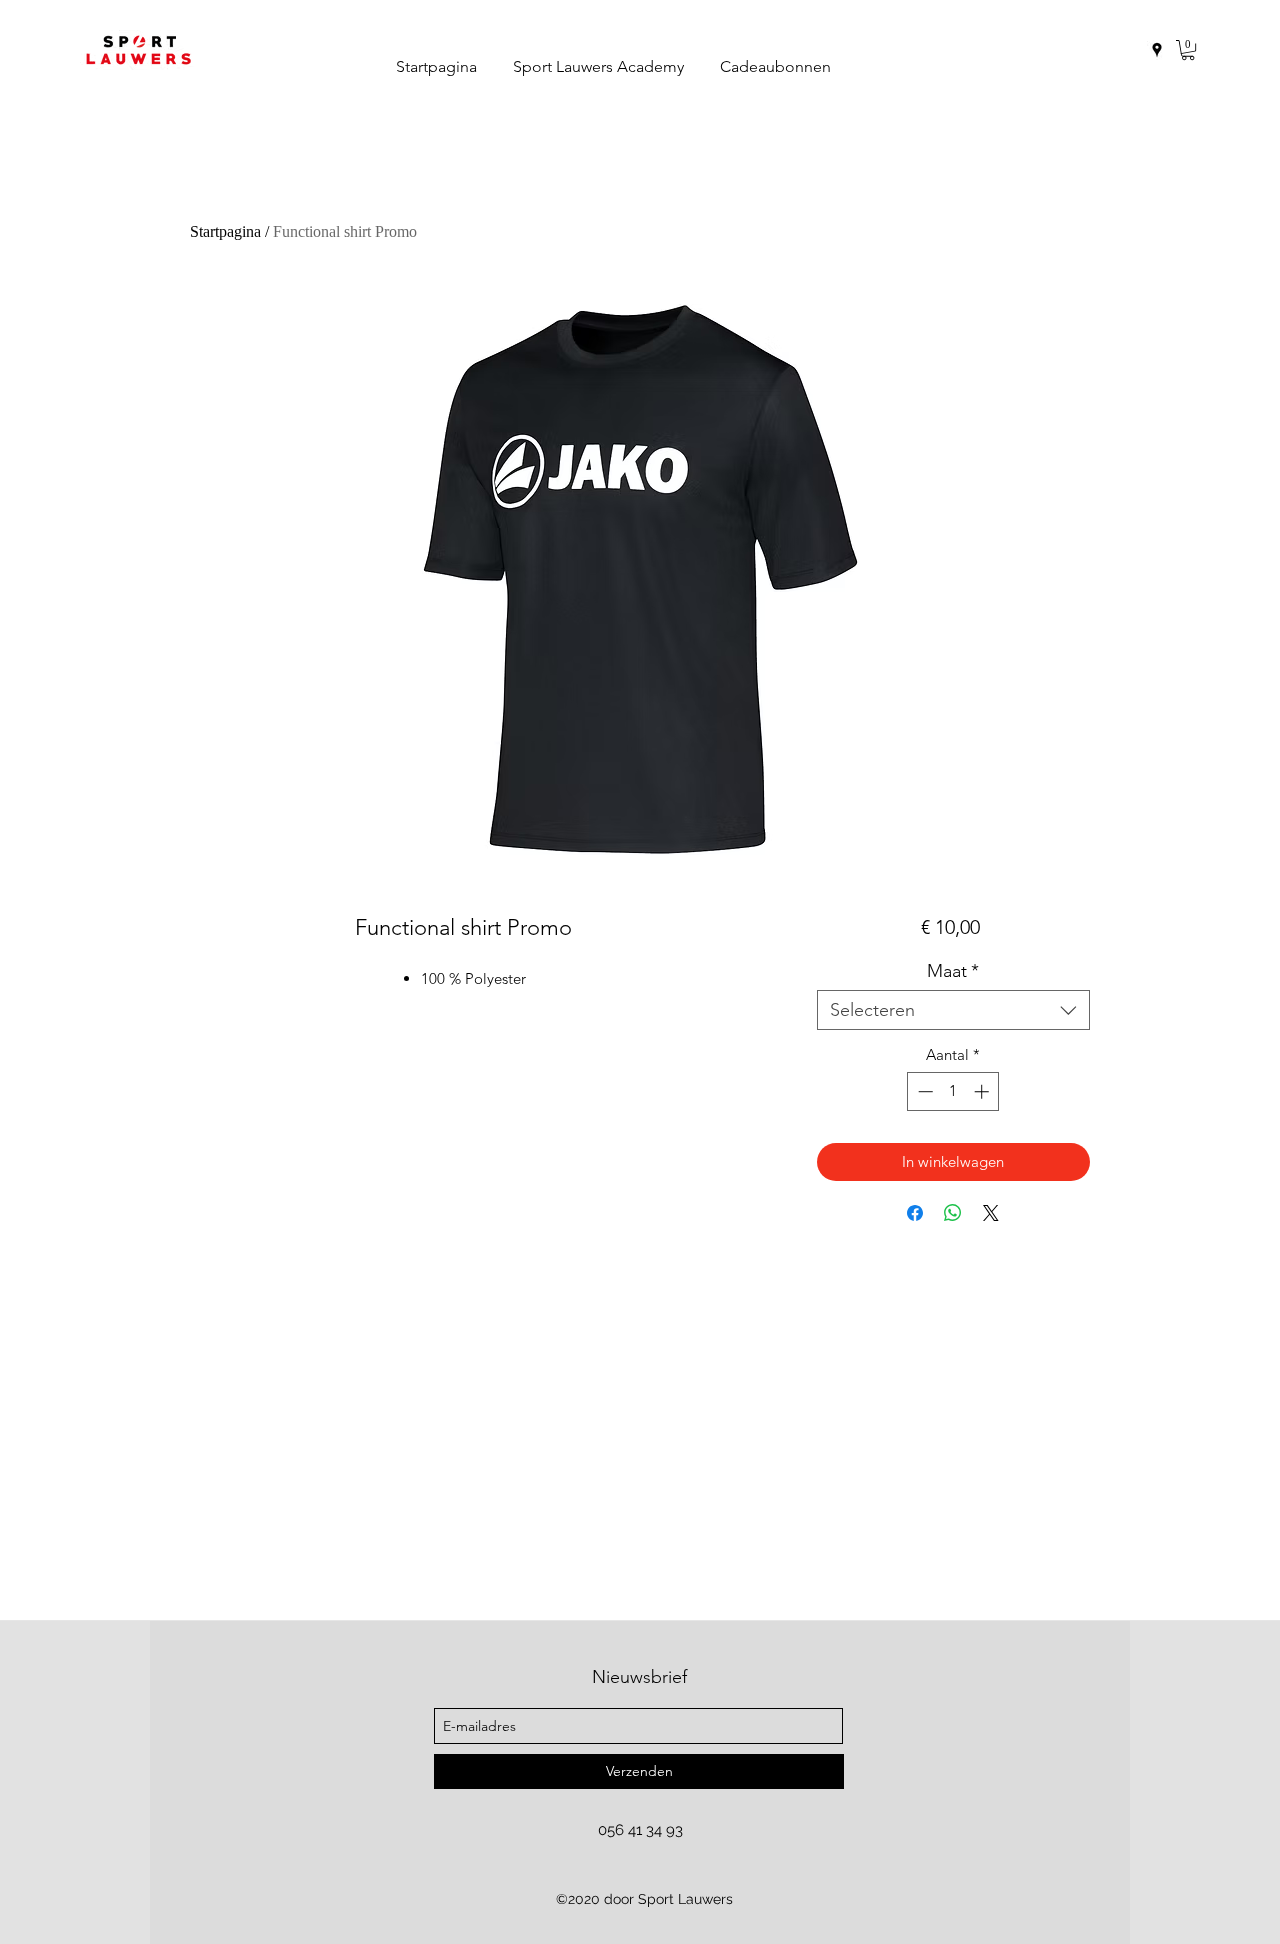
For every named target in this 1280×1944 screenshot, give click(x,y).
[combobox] (953, 1010)
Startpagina (225, 231)
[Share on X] (991, 1213)
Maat (953, 971)
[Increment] (983, 1091)
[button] (1188, 50)
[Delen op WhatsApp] (953, 1213)
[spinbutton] (953, 1091)
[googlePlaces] (1157, 50)
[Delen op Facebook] (915, 1213)
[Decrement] (923, 1091)
